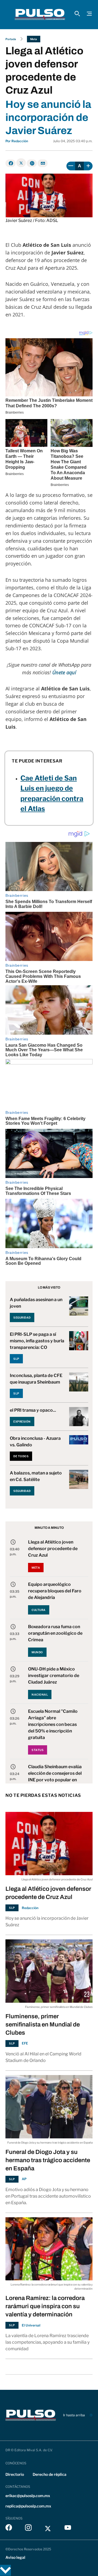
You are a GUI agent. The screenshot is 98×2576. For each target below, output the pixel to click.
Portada (11, 39)
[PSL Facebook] (9, 2529)
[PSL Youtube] (68, 2529)
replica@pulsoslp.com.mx (28, 2506)
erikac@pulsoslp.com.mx (28, 2496)
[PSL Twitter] (48, 2529)
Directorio (15, 2474)
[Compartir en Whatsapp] (32, 163)
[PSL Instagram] (28, 2529)
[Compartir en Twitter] (21, 163)
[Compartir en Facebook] (10, 163)
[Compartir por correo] (43, 163)
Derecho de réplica (50, 2474)
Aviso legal (15, 2557)
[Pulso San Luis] (40, 14)
